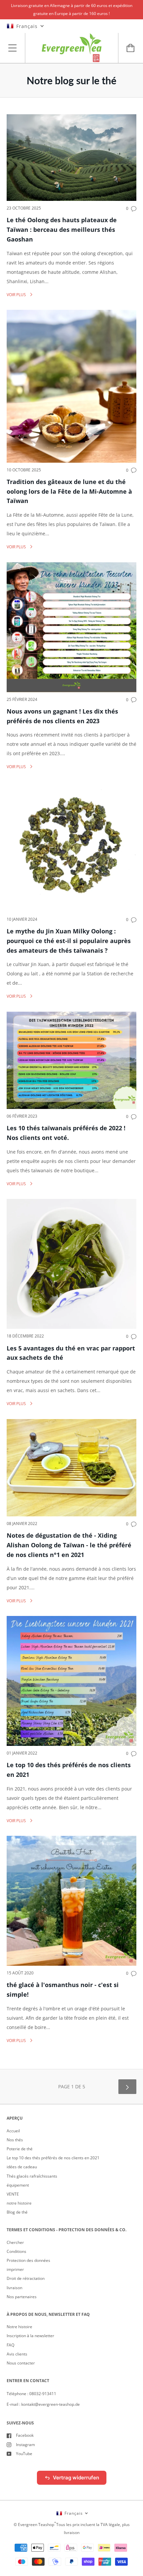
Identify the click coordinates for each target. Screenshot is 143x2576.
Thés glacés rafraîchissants (32, 2176)
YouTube (24, 2454)
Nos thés (15, 2140)
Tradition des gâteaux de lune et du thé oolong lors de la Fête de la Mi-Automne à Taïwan (69, 491)
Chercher (15, 2242)
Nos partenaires (22, 2297)
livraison (14, 2288)
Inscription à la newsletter (30, 2336)
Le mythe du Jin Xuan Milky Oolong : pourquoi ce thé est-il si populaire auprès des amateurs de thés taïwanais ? (69, 941)
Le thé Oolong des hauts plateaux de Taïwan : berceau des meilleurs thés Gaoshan (62, 230)
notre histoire (19, 2203)
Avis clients (17, 2354)
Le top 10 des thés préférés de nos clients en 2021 (53, 2158)
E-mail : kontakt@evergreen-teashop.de (43, 2404)
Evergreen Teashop (36, 2525)
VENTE (13, 2194)
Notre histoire (19, 2327)
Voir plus (17, 295)
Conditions (16, 2251)
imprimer (15, 2269)
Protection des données (28, 2260)
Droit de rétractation (26, 2278)
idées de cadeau (22, 2167)
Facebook (25, 2435)
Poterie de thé (20, 2149)
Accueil (13, 2131)
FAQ (10, 2345)
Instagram (25, 2445)
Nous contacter (21, 2363)
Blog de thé (17, 2212)
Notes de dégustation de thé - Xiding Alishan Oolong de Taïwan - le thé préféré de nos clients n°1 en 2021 (69, 1545)
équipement (18, 2185)
